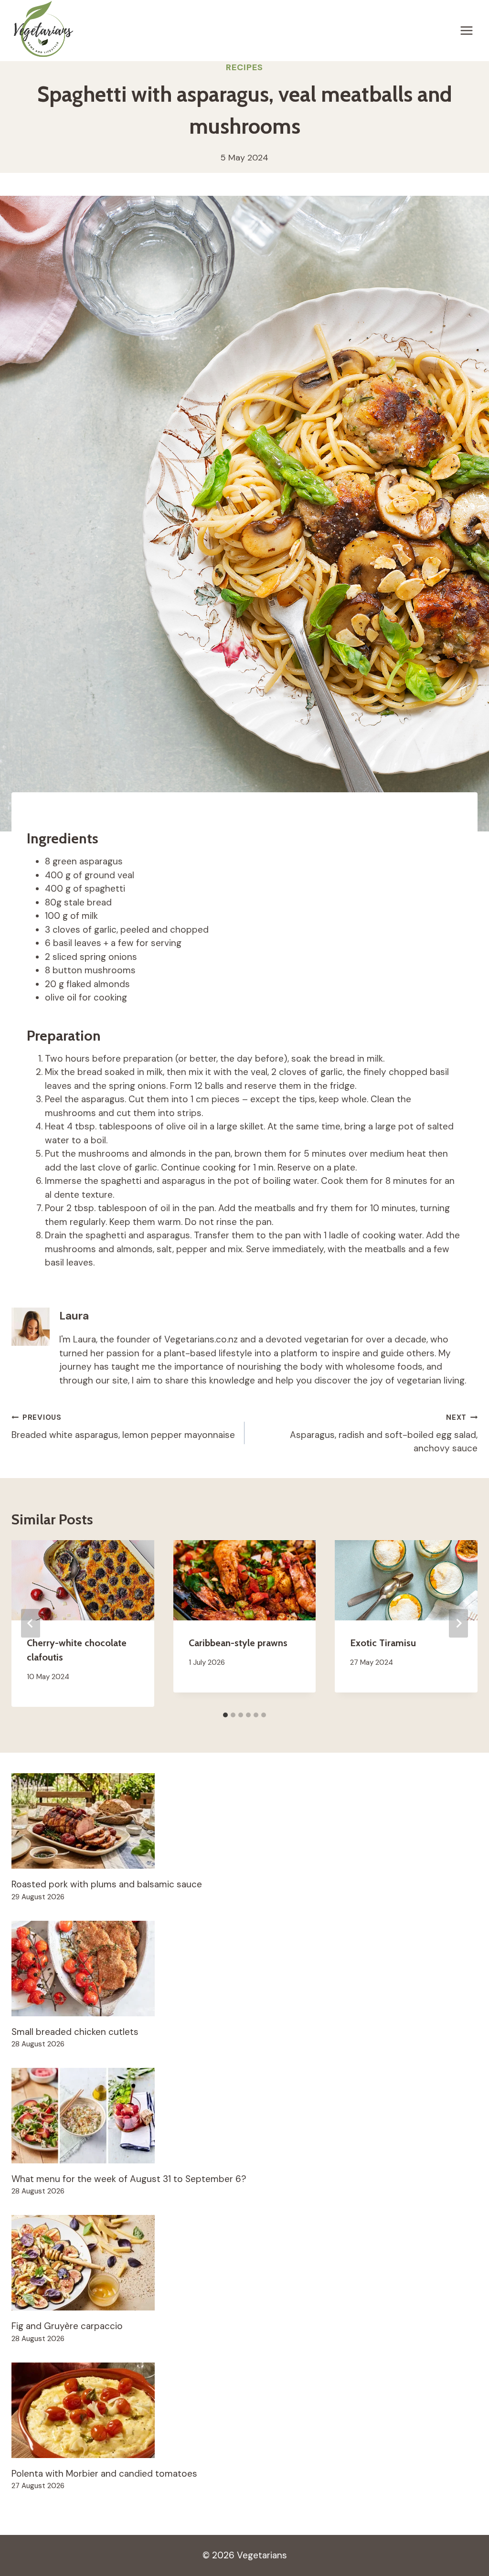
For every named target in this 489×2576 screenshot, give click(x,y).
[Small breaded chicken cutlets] (244, 1969)
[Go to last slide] (31, 1623)
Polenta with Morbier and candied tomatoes (104, 2474)
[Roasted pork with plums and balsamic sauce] (244, 1821)
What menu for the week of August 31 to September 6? (129, 2179)
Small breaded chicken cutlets (75, 2032)
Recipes (244, 67)
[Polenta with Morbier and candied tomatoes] (244, 2410)
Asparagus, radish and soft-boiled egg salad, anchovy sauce (384, 1434)
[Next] (458, 1623)
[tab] (225, 1715)
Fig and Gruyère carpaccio (67, 2326)
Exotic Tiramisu (383, 1643)
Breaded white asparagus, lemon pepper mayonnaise (123, 1427)
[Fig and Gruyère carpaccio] (244, 2263)
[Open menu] (466, 30)
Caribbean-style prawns (238, 1643)
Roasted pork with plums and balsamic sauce (107, 1884)
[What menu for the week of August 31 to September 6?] (244, 2116)
